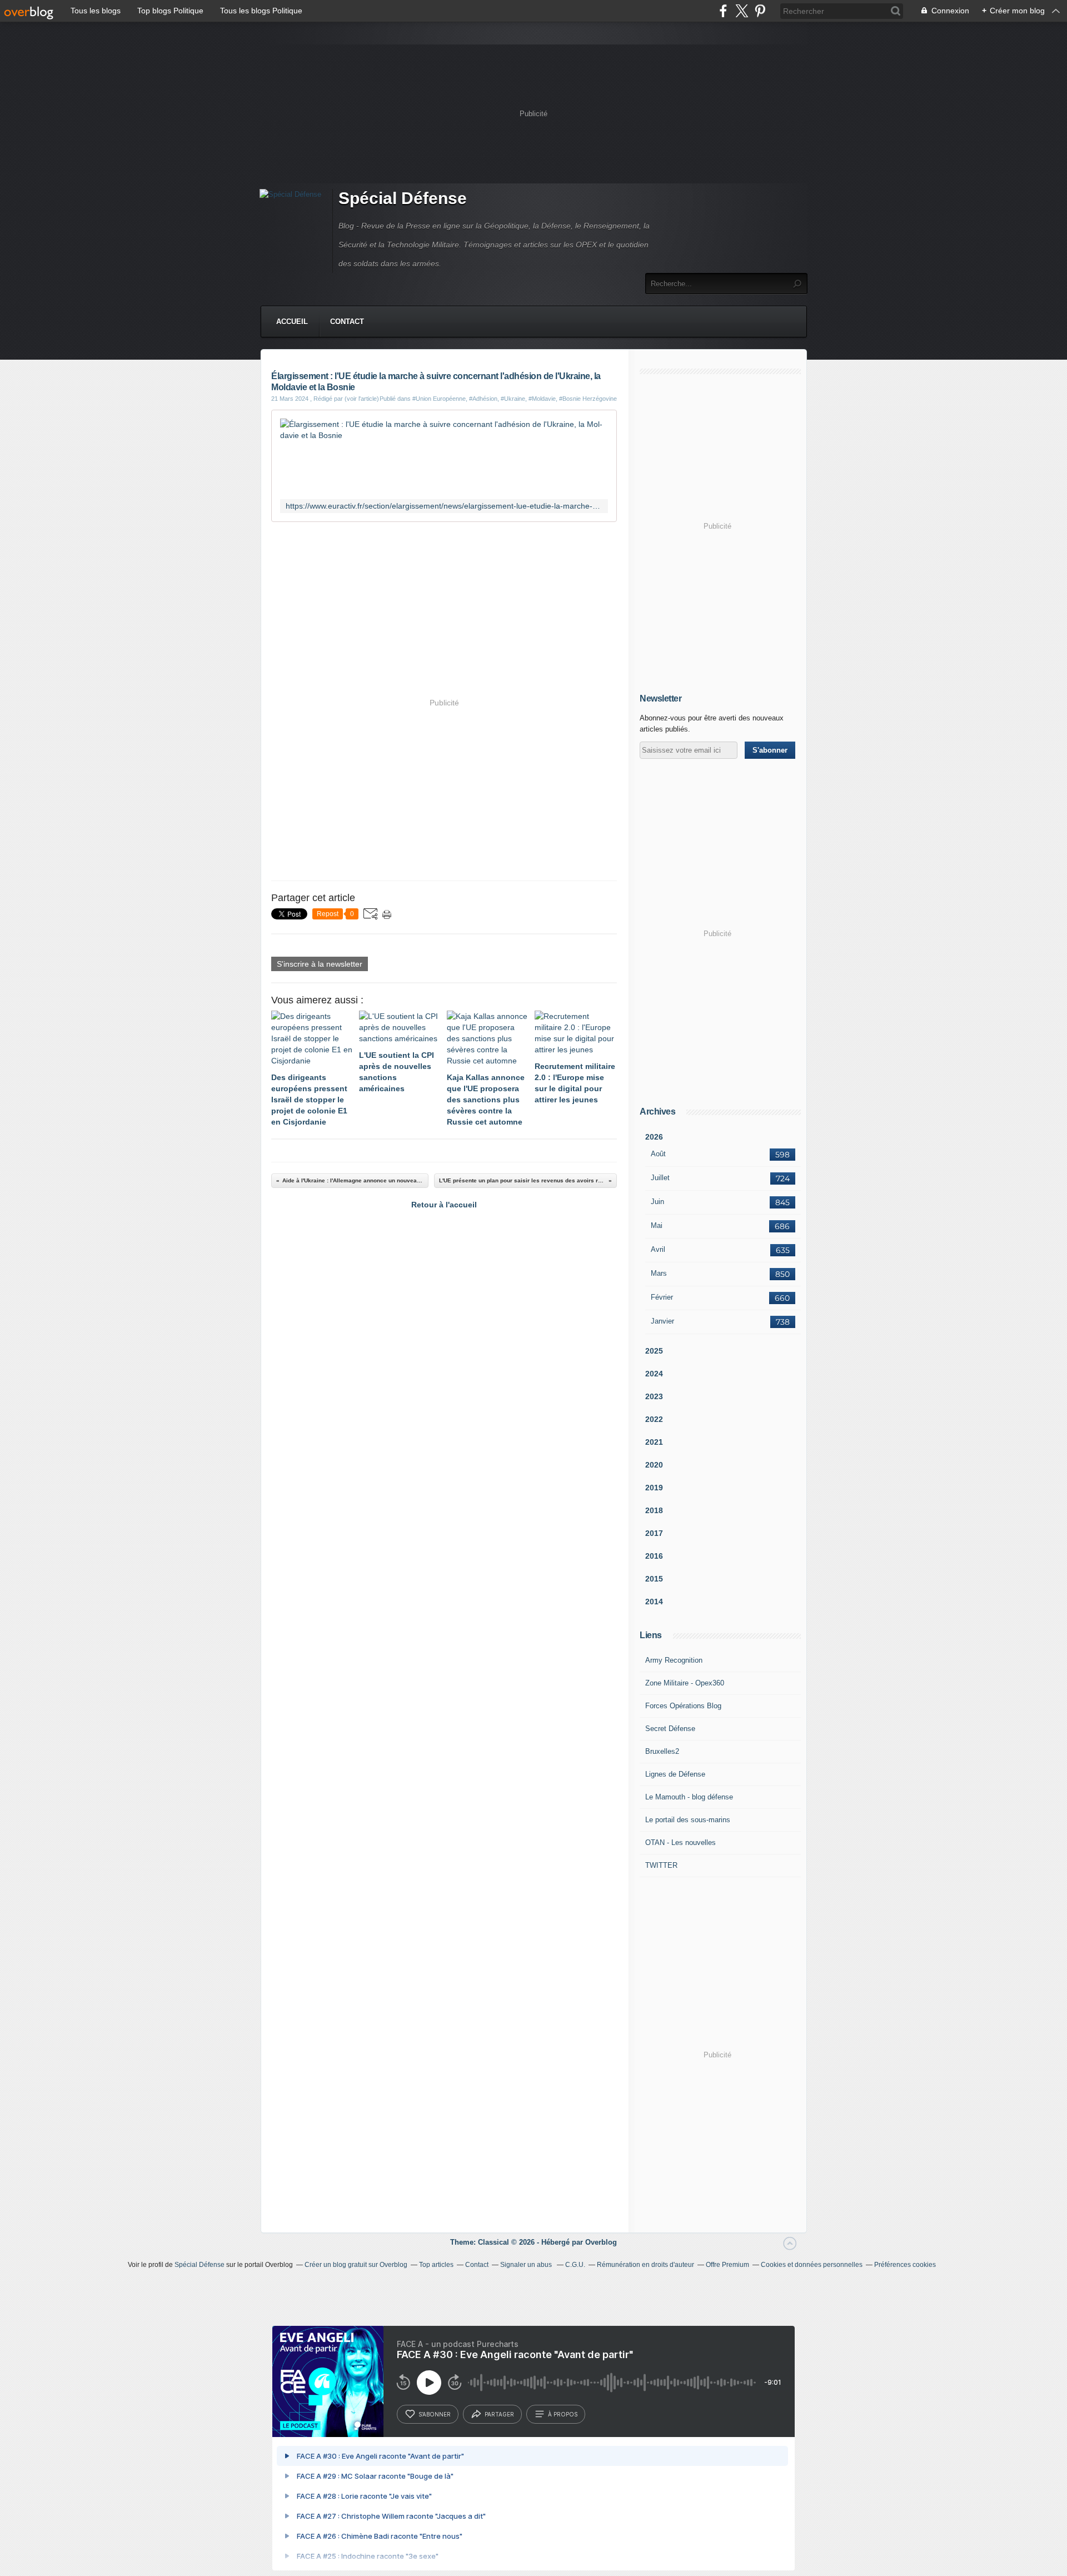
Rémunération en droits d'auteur (645, 2265)
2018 (654, 1510)
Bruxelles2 (662, 1751)
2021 (654, 1442)
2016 (654, 1556)
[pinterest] (760, 11)
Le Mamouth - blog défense (689, 1797)
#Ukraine (513, 399)
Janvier (662, 1321)
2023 (654, 1396)
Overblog (601, 2242)
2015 (654, 1579)
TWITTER (661, 1865)
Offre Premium (727, 2265)
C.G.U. (575, 2265)
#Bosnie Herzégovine (588, 399)
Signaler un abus (527, 2265)
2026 (654, 1137)
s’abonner (435, 2414)
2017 (654, 1533)
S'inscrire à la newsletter (320, 964)
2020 (654, 1465)
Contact (347, 322)
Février (662, 1297)
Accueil (292, 322)
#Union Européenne (439, 399)
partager (499, 2414)
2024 (654, 1374)
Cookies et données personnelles (812, 2265)
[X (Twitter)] (742, 11)
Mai (657, 1225)
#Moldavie (542, 399)
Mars (659, 1273)
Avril (658, 1249)
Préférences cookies (905, 2265)
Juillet (660, 1178)
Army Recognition (674, 1660)
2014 (654, 1602)
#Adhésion (483, 399)
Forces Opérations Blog (683, 1706)
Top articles (436, 2265)
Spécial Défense (403, 198)
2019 (654, 1488)
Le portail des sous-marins (688, 1820)
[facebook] (723, 11)
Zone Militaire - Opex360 (685, 1683)
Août (658, 1154)
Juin (657, 1202)
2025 (654, 1351)
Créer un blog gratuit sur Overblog (356, 2265)
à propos (563, 2414)
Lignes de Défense (675, 1774)
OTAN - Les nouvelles (680, 1843)
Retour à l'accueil (444, 1205)
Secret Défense (670, 1729)
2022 (654, 1419)
